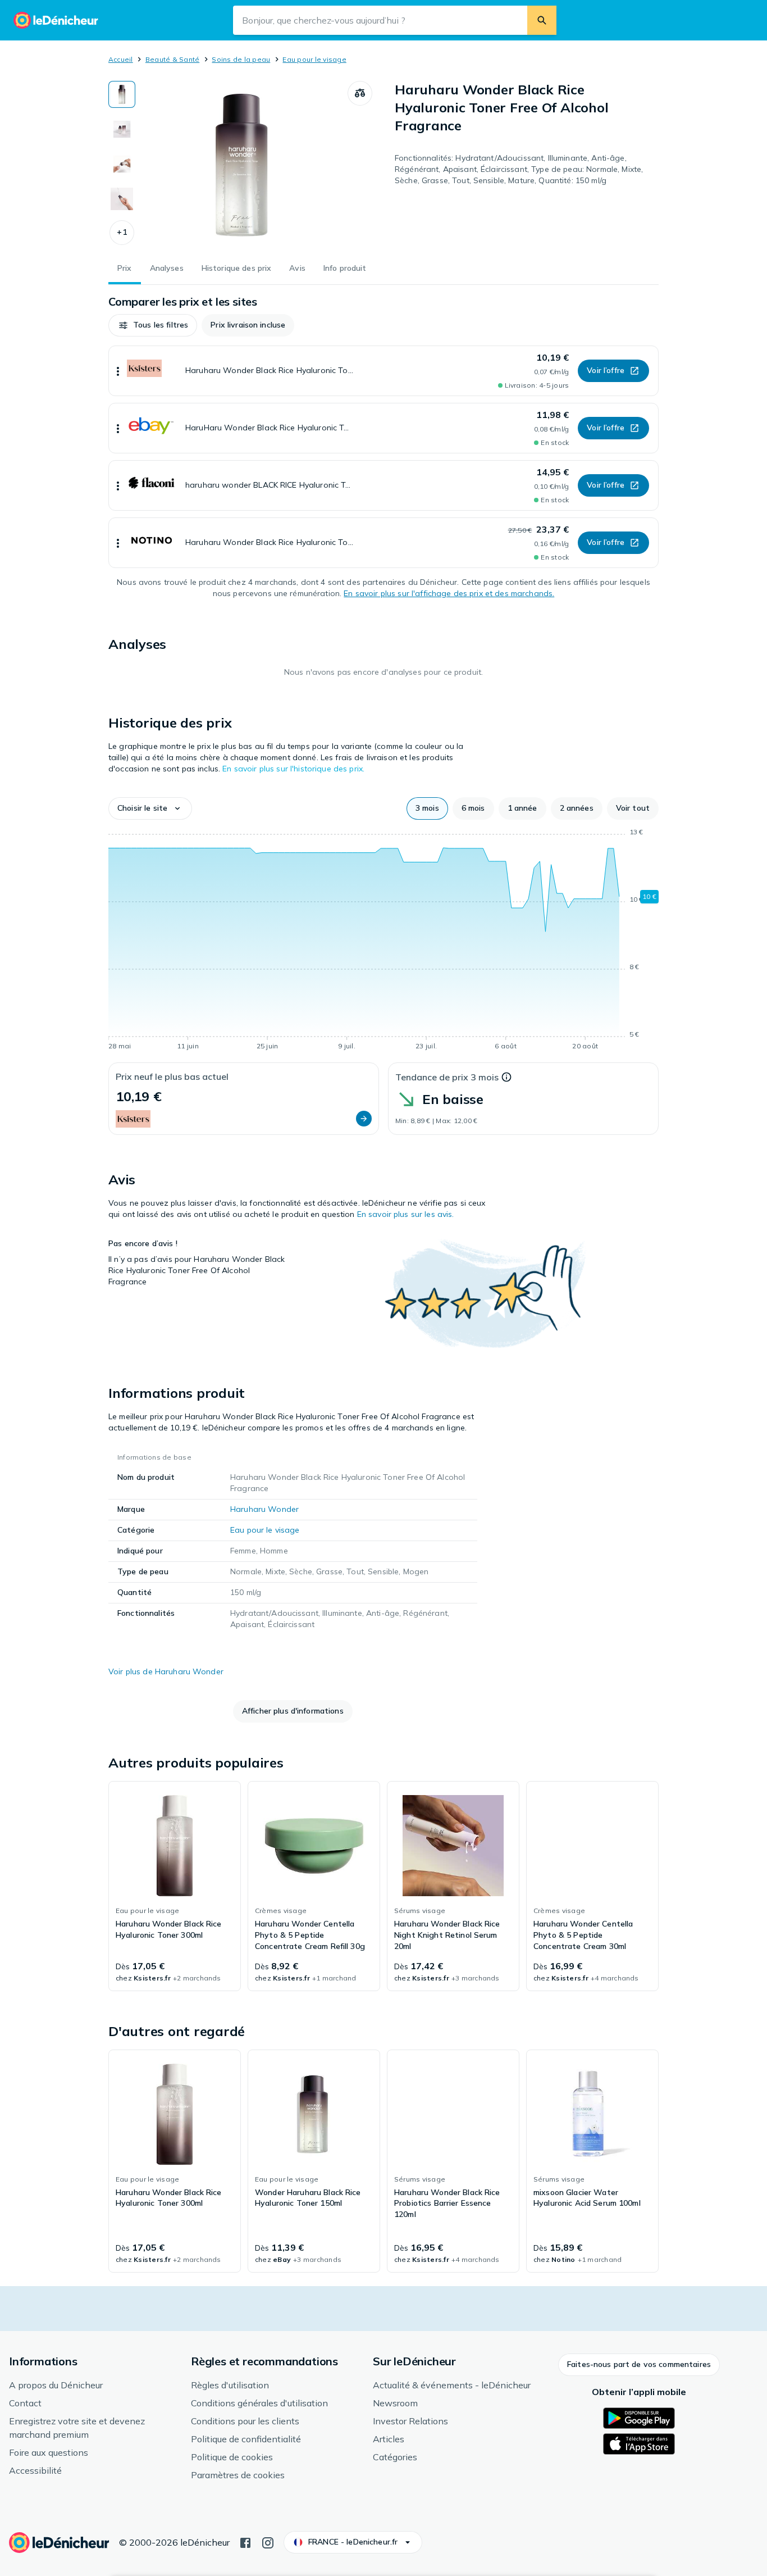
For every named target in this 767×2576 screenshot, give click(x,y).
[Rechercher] (542, 20)
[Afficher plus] (118, 371)
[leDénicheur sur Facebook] (245, 2542)
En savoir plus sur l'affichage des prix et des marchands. (449, 593)
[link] (175, 1886)
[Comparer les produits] (360, 93)
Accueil (121, 59)
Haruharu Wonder (264, 1509)
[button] (122, 233)
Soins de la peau (241, 59)
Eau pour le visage (314, 59)
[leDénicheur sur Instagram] (268, 2542)
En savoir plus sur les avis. (406, 1214)
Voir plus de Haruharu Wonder (166, 1671)
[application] (383, 941)
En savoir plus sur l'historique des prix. (293, 769)
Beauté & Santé (172, 59)
